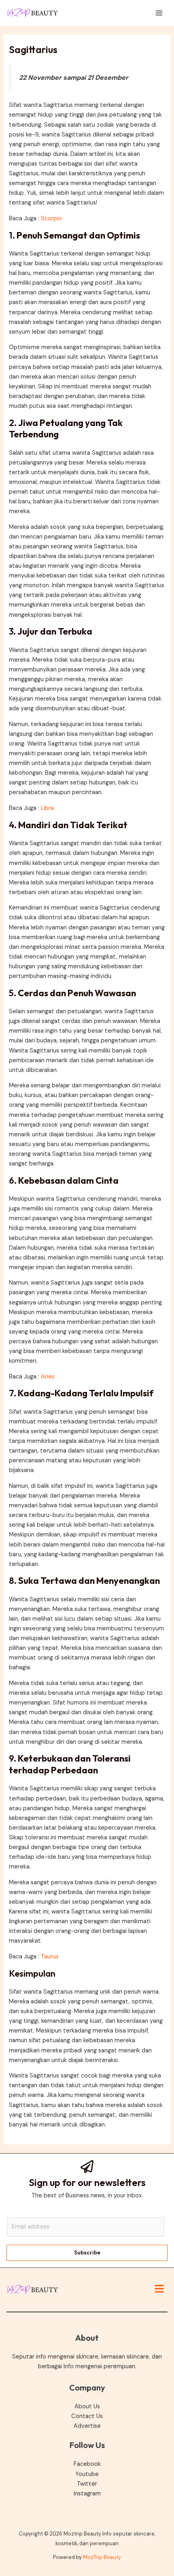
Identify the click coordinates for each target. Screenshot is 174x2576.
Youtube (87, 2474)
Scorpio (51, 218)
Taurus (50, 1957)
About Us (87, 2407)
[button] (159, 2290)
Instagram (87, 2494)
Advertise (87, 2426)
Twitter (87, 2484)
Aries (48, 1377)
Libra (47, 808)
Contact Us (87, 2416)
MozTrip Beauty (102, 2557)
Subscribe (87, 2253)
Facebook (87, 2464)
